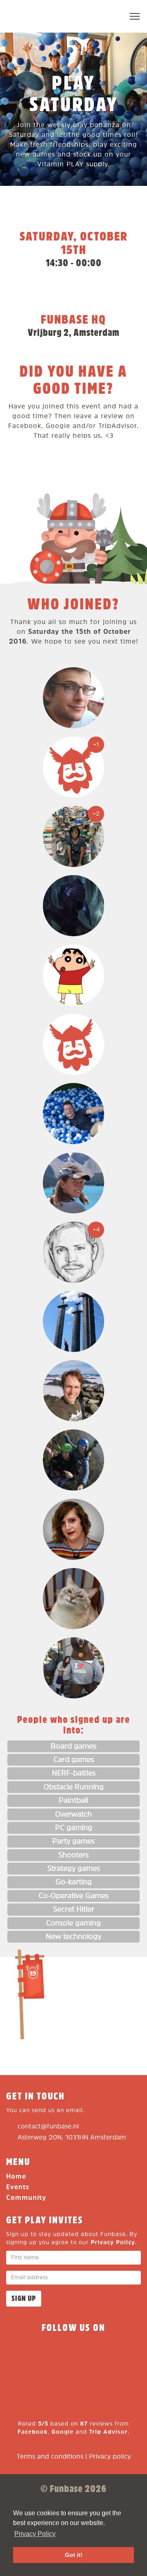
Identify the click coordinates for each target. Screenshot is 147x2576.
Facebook (33, 2432)
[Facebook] (29, 2352)
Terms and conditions (50, 2457)
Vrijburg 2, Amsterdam (74, 333)
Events (18, 2187)
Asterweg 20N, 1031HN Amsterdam (72, 2138)
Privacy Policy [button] (35, 2534)
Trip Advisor (108, 2432)
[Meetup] (118, 2352)
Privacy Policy (113, 2242)
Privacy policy (110, 2457)
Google (62, 2432)
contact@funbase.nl (48, 2127)
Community (26, 2198)
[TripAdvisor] (73, 2381)
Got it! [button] (74, 2555)
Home (16, 2177)
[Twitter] (59, 2352)
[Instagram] (88, 2352)
